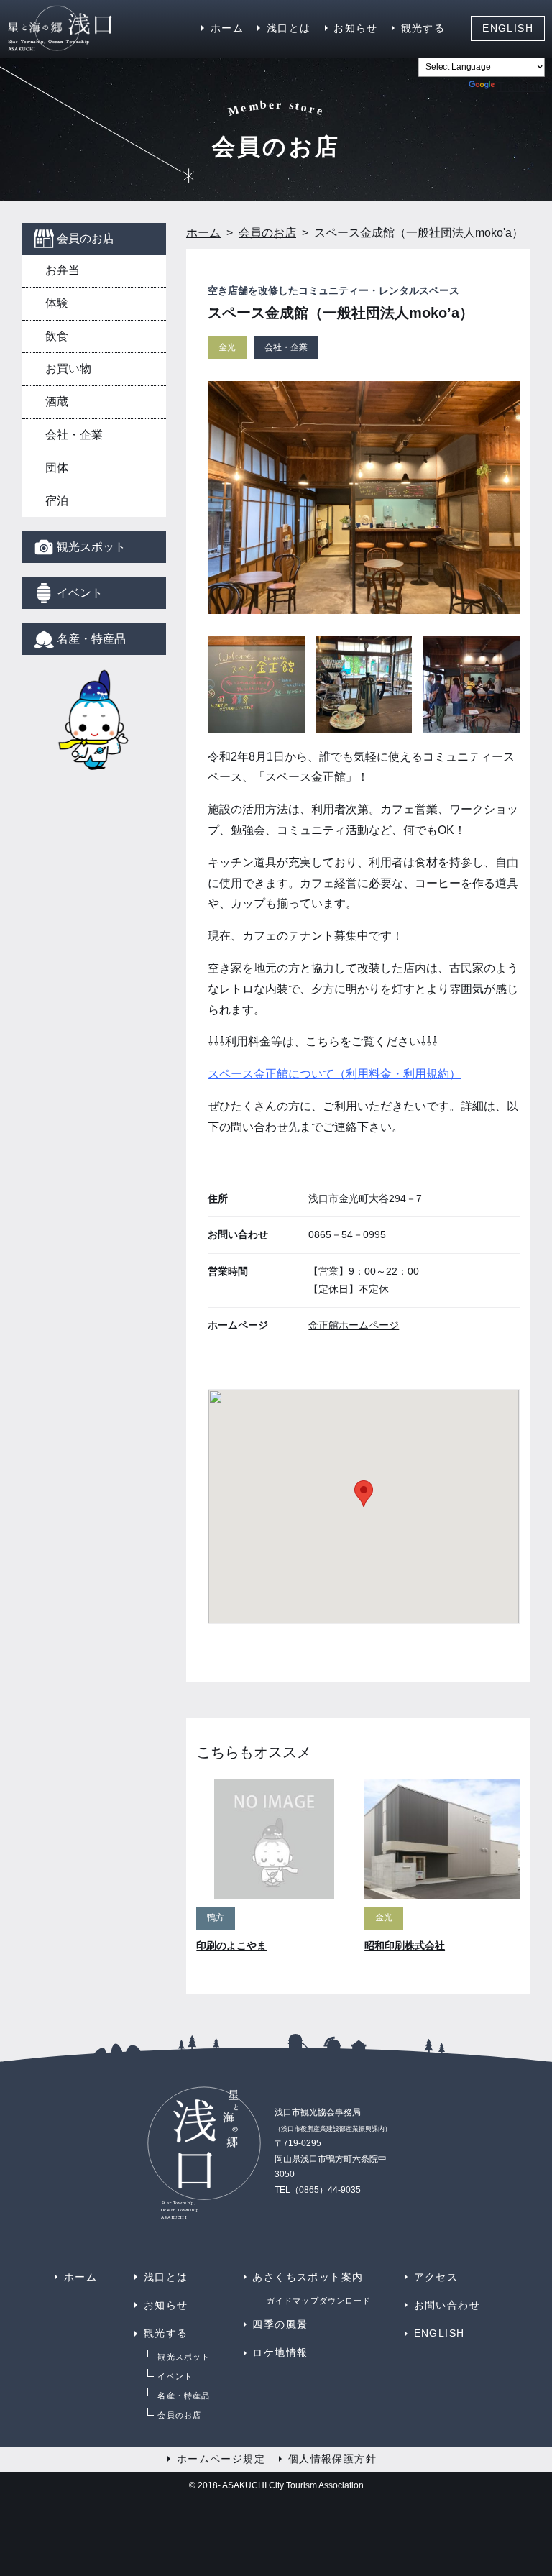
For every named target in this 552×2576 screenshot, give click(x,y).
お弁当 (63, 270)
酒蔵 (57, 402)
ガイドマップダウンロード (319, 2301)
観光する (423, 28)
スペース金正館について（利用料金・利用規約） (334, 1074)
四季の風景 (280, 2324)
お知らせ (356, 28)
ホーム (227, 28)
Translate (521, 87)
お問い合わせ (447, 2305)
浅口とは (289, 28)
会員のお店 (86, 238)
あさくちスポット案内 (308, 2277)
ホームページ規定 (221, 2459)
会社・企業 (74, 435)
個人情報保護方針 (332, 2459)
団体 (57, 468)
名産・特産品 (91, 639)
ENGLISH (508, 28)
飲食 (57, 336)
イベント (80, 593)
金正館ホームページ (354, 1325)
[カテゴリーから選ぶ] (94, 729)
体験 (57, 303)
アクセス (436, 2277)
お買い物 (68, 368)
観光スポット (91, 547)
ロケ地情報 (280, 2352)
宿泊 (57, 501)
